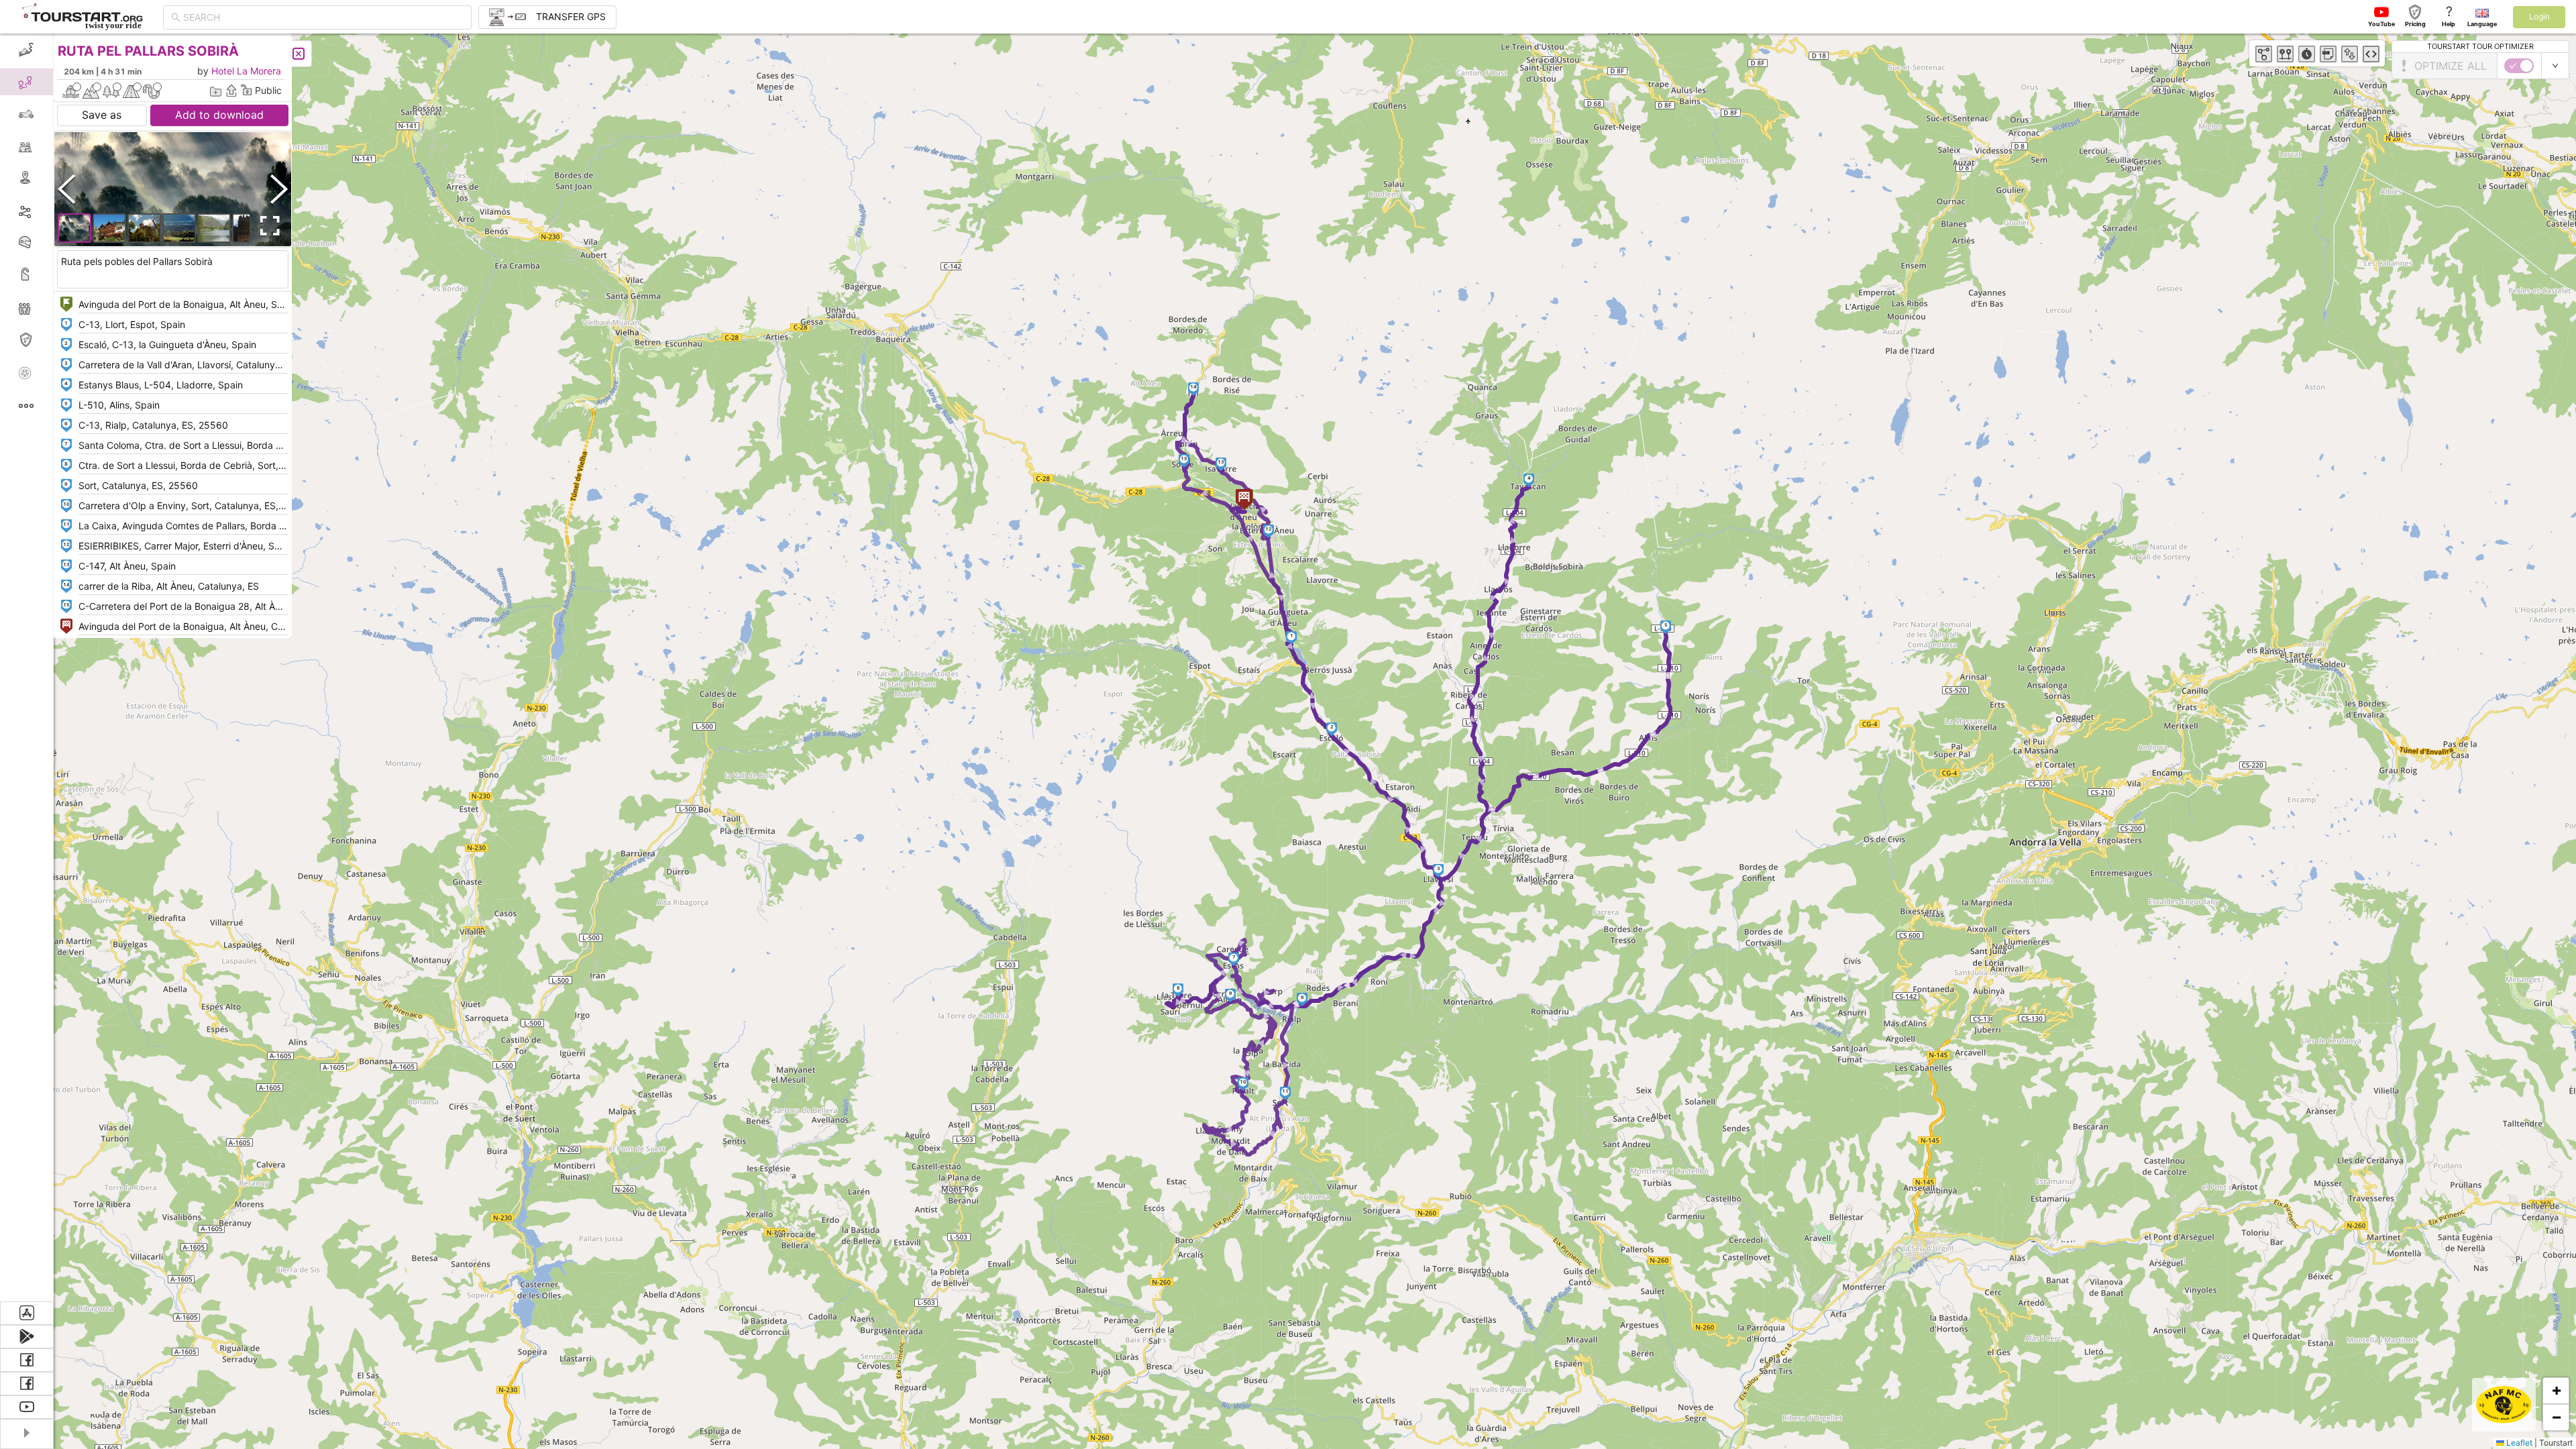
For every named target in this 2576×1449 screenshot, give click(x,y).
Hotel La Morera (246, 71)
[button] (1292, 638)
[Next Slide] (279, 189)
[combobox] (323, 17)
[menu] (27, 667)
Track (48, 210)
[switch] (2519, 66)
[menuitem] (26, 50)
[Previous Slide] (66, 189)
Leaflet (2518, 1443)
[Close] (299, 54)
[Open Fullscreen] (267, 226)
